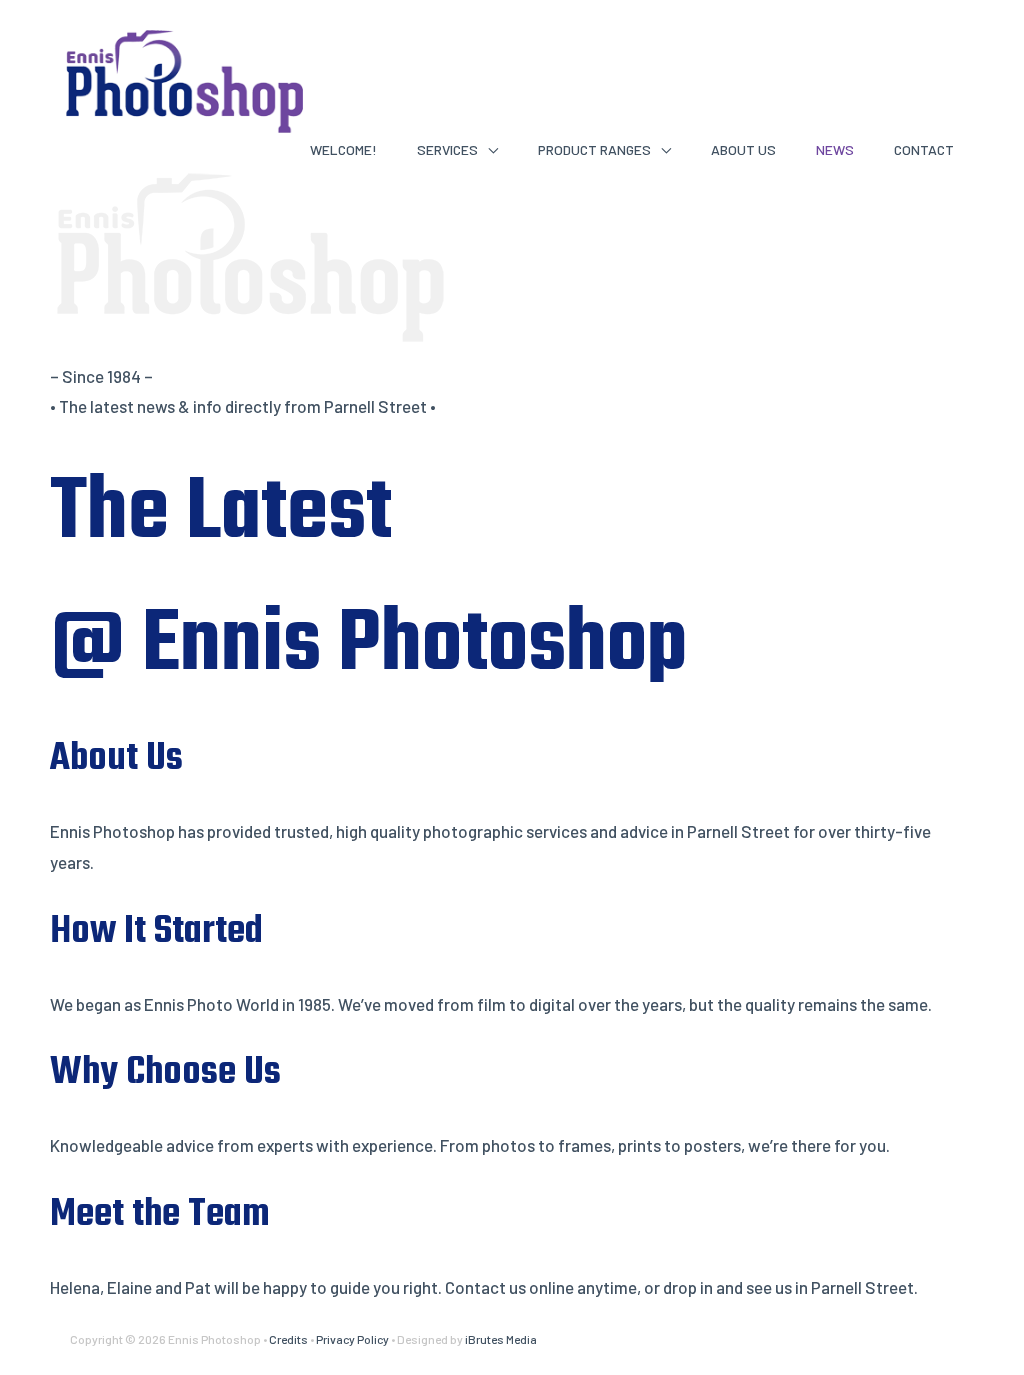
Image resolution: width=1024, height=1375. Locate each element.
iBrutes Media (501, 1339)
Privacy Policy (352, 1339)
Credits (288, 1339)
